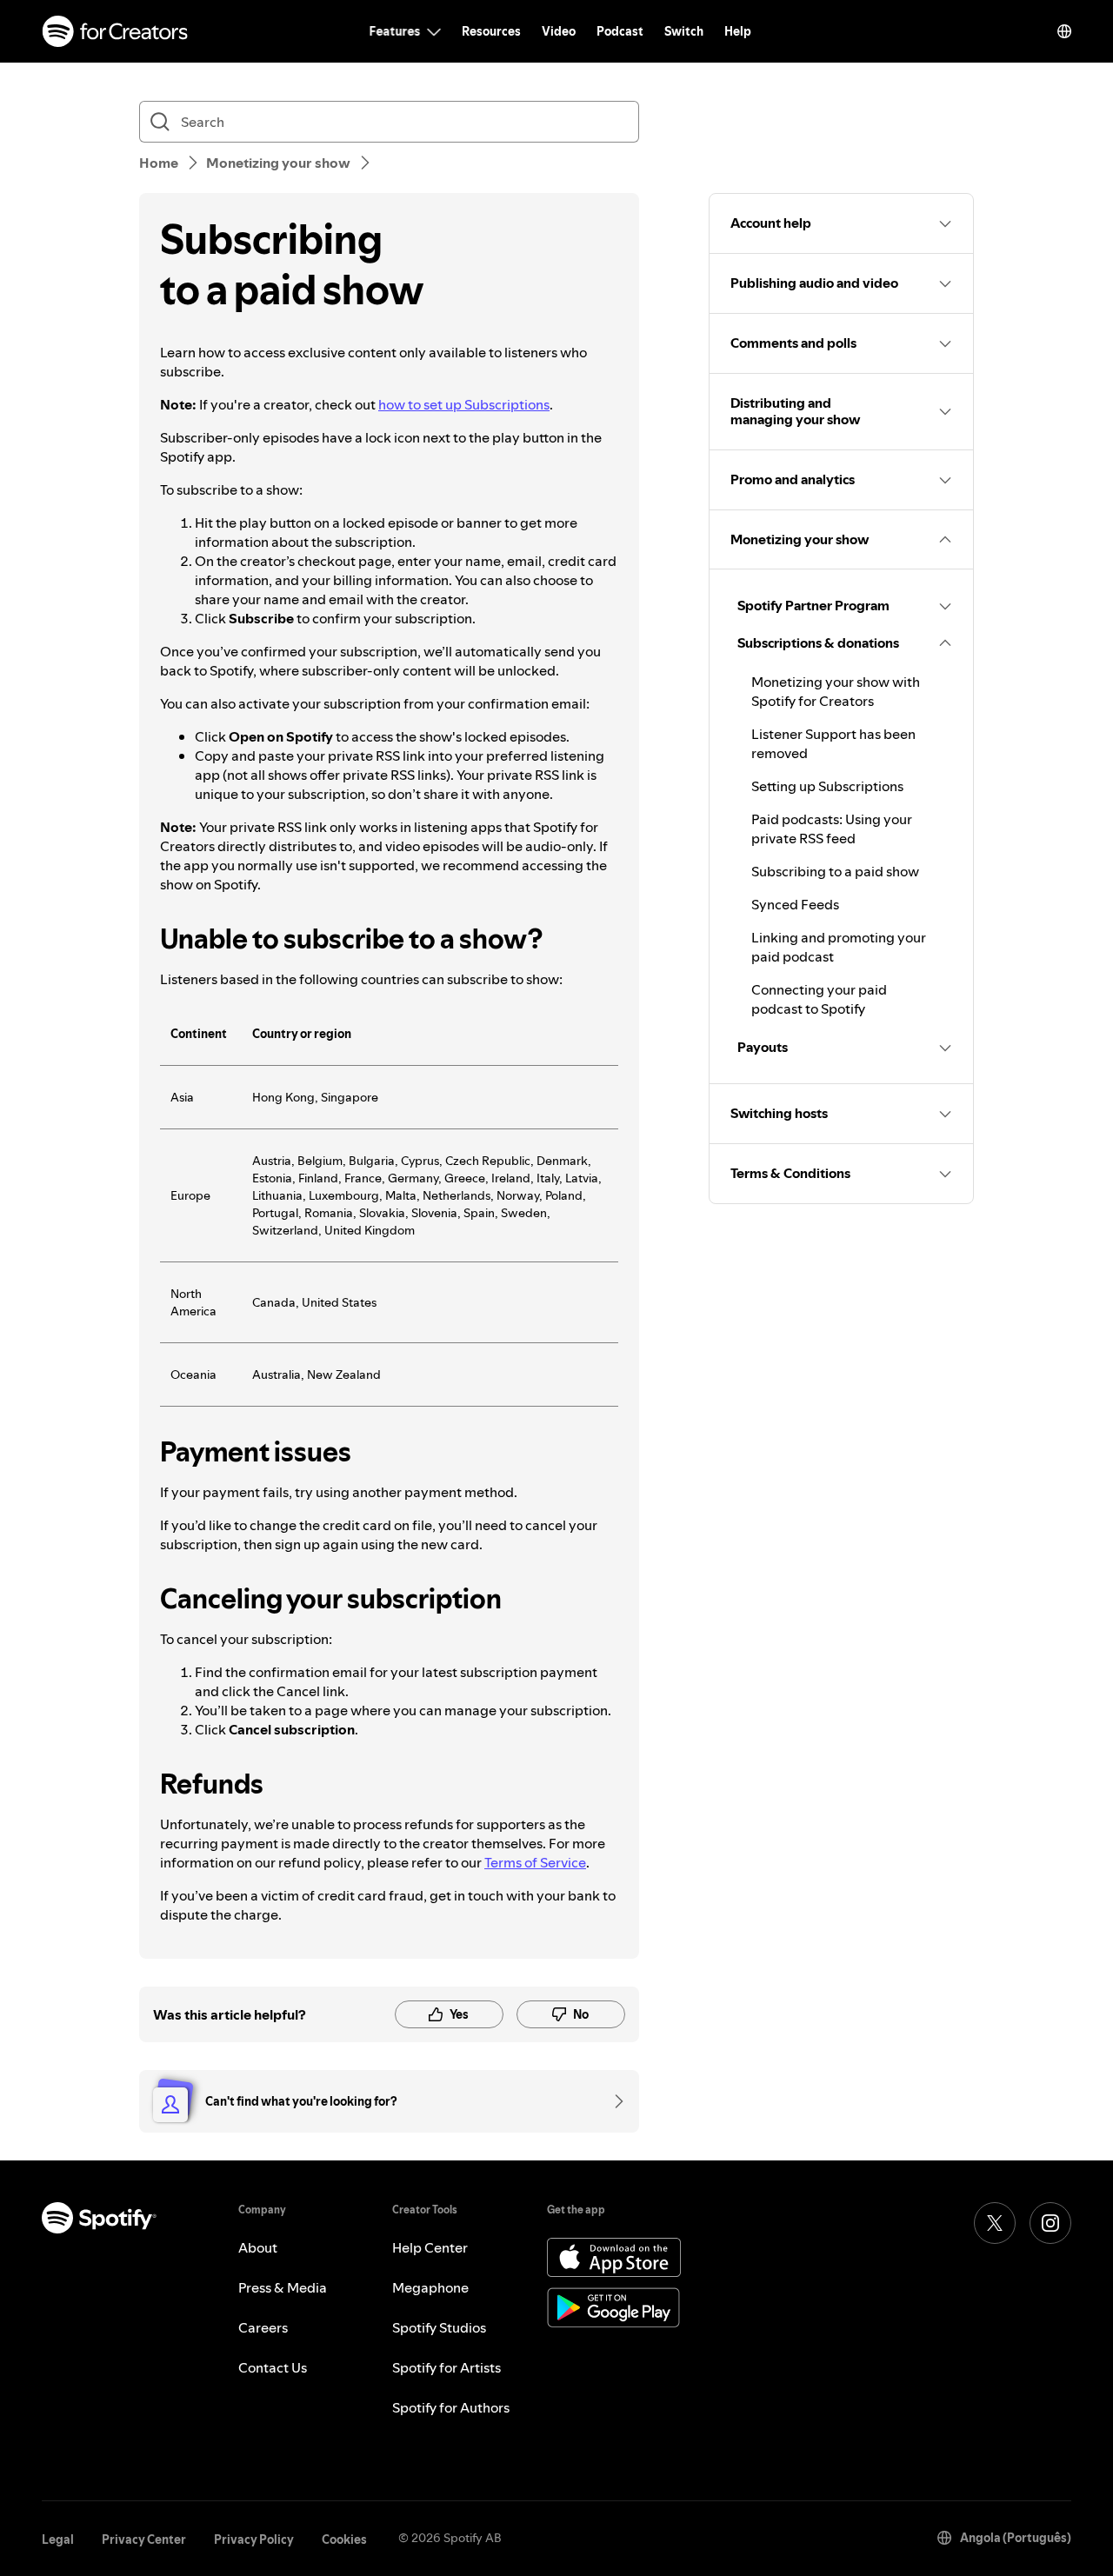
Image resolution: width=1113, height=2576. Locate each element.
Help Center (430, 2247)
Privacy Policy (254, 2539)
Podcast (620, 31)
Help (738, 31)
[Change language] (1064, 31)
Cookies (344, 2539)
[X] (995, 2223)
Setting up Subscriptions (827, 786)
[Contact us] (613, 2101)
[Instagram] (1050, 2223)
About (258, 2247)
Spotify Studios (439, 2327)
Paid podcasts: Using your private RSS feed (832, 829)
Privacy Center (144, 2539)
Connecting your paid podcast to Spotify (819, 999)
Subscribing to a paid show (835, 871)
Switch (684, 31)
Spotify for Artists (447, 2367)
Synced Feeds (795, 904)
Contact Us (273, 2367)
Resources (491, 31)
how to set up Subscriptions (464, 404)
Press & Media (283, 2287)
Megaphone (430, 2287)
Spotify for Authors (451, 2407)
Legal (58, 2539)
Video (559, 31)
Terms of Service (535, 1862)
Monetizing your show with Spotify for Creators (836, 691)
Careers (263, 2327)
